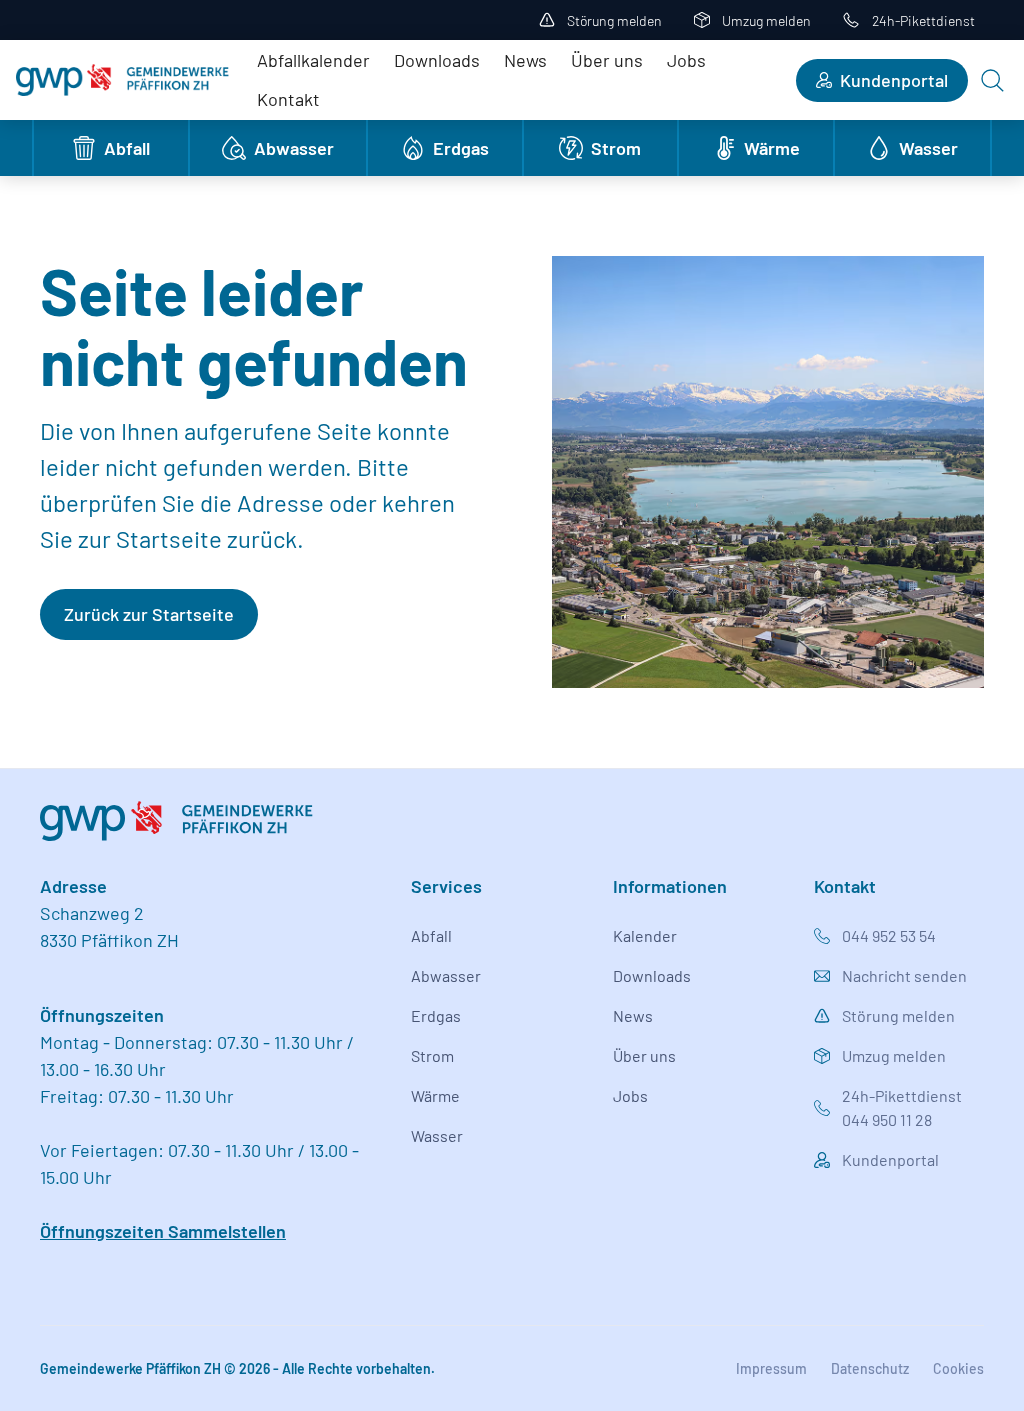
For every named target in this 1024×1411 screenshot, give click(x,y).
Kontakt (288, 99)
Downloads (437, 60)
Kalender (645, 935)
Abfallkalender (313, 60)
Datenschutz (870, 1368)
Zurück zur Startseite (149, 614)
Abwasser (446, 975)
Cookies (958, 1368)
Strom (432, 1055)
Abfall (431, 935)
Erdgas (436, 1015)
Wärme (435, 1095)
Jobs (686, 60)
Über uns (607, 60)
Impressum (771, 1368)
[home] (122, 79)
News (525, 60)
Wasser (437, 1135)
